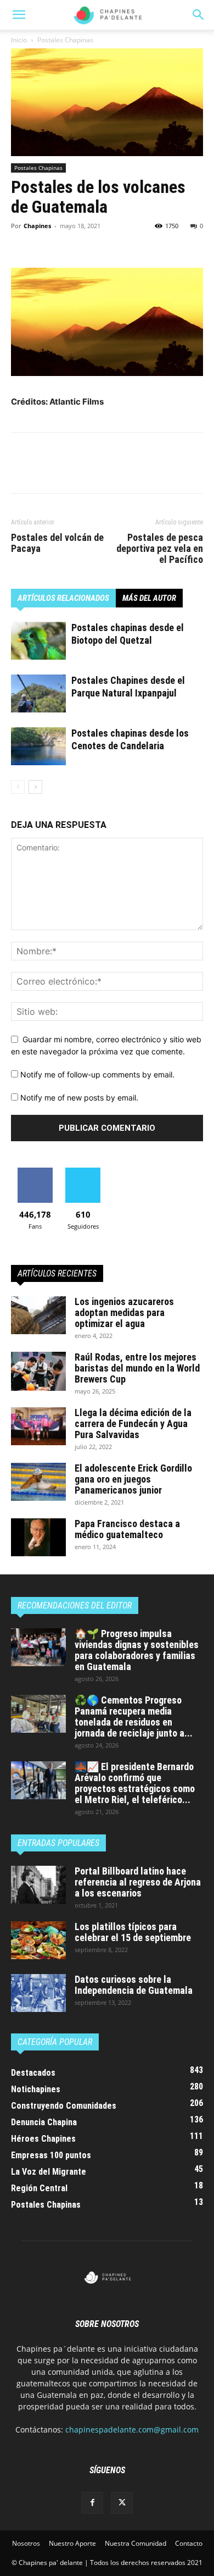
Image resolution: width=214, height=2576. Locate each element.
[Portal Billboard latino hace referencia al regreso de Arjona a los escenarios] (38, 1885)
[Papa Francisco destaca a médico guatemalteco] (38, 1537)
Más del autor (149, 598)
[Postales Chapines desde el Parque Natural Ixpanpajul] (38, 693)
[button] (199, 15)
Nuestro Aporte (72, 2543)
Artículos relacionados (63, 598)
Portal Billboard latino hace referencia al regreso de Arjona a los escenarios (138, 1882)
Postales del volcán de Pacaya (57, 543)
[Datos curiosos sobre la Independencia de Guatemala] (38, 1993)
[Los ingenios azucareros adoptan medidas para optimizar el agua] (38, 1315)
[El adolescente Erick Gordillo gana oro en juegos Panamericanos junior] (38, 1482)
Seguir (83, 1172)
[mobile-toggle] (19, 15)
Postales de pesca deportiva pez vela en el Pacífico (160, 549)
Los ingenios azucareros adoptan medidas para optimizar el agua (124, 1312)
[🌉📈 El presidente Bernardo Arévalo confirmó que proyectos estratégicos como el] (38, 1780)
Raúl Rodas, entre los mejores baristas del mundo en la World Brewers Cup (137, 1368)
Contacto (189, 2543)
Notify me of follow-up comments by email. (97, 1074)
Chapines (37, 226)
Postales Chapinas (65, 40)
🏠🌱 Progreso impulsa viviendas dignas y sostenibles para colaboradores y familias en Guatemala (137, 1650)
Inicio (19, 40)
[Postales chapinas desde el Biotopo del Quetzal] (38, 641)
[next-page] (35, 787)
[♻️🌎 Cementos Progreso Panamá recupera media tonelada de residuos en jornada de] (38, 1714)
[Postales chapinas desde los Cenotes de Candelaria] (38, 746)
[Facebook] (22, 242)
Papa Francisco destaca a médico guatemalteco (127, 1529)
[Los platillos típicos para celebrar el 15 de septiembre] (38, 1940)
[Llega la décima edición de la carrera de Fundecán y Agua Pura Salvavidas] (38, 1426)
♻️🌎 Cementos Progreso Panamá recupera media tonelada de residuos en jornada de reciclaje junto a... (134, 1717)
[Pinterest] (72, 242)
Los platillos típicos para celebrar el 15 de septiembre (133, 1932)
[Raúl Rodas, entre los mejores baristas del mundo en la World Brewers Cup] (38, 1371)
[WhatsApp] (98, 242)
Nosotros (26, 2543)
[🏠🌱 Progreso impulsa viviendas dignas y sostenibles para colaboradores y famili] (38, 1647)
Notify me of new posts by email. (79, 1098)
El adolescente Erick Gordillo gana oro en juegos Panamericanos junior (133, 1479)
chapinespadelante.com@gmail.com (132, 2429)
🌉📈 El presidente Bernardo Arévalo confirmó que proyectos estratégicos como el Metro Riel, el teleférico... (135, 1783)
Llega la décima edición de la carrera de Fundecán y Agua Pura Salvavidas (133, 1424)
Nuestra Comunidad (136, 2543)
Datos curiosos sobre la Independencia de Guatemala (134, 1985)
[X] (47, 242)
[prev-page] (18, 787)
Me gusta (35, 1172)
